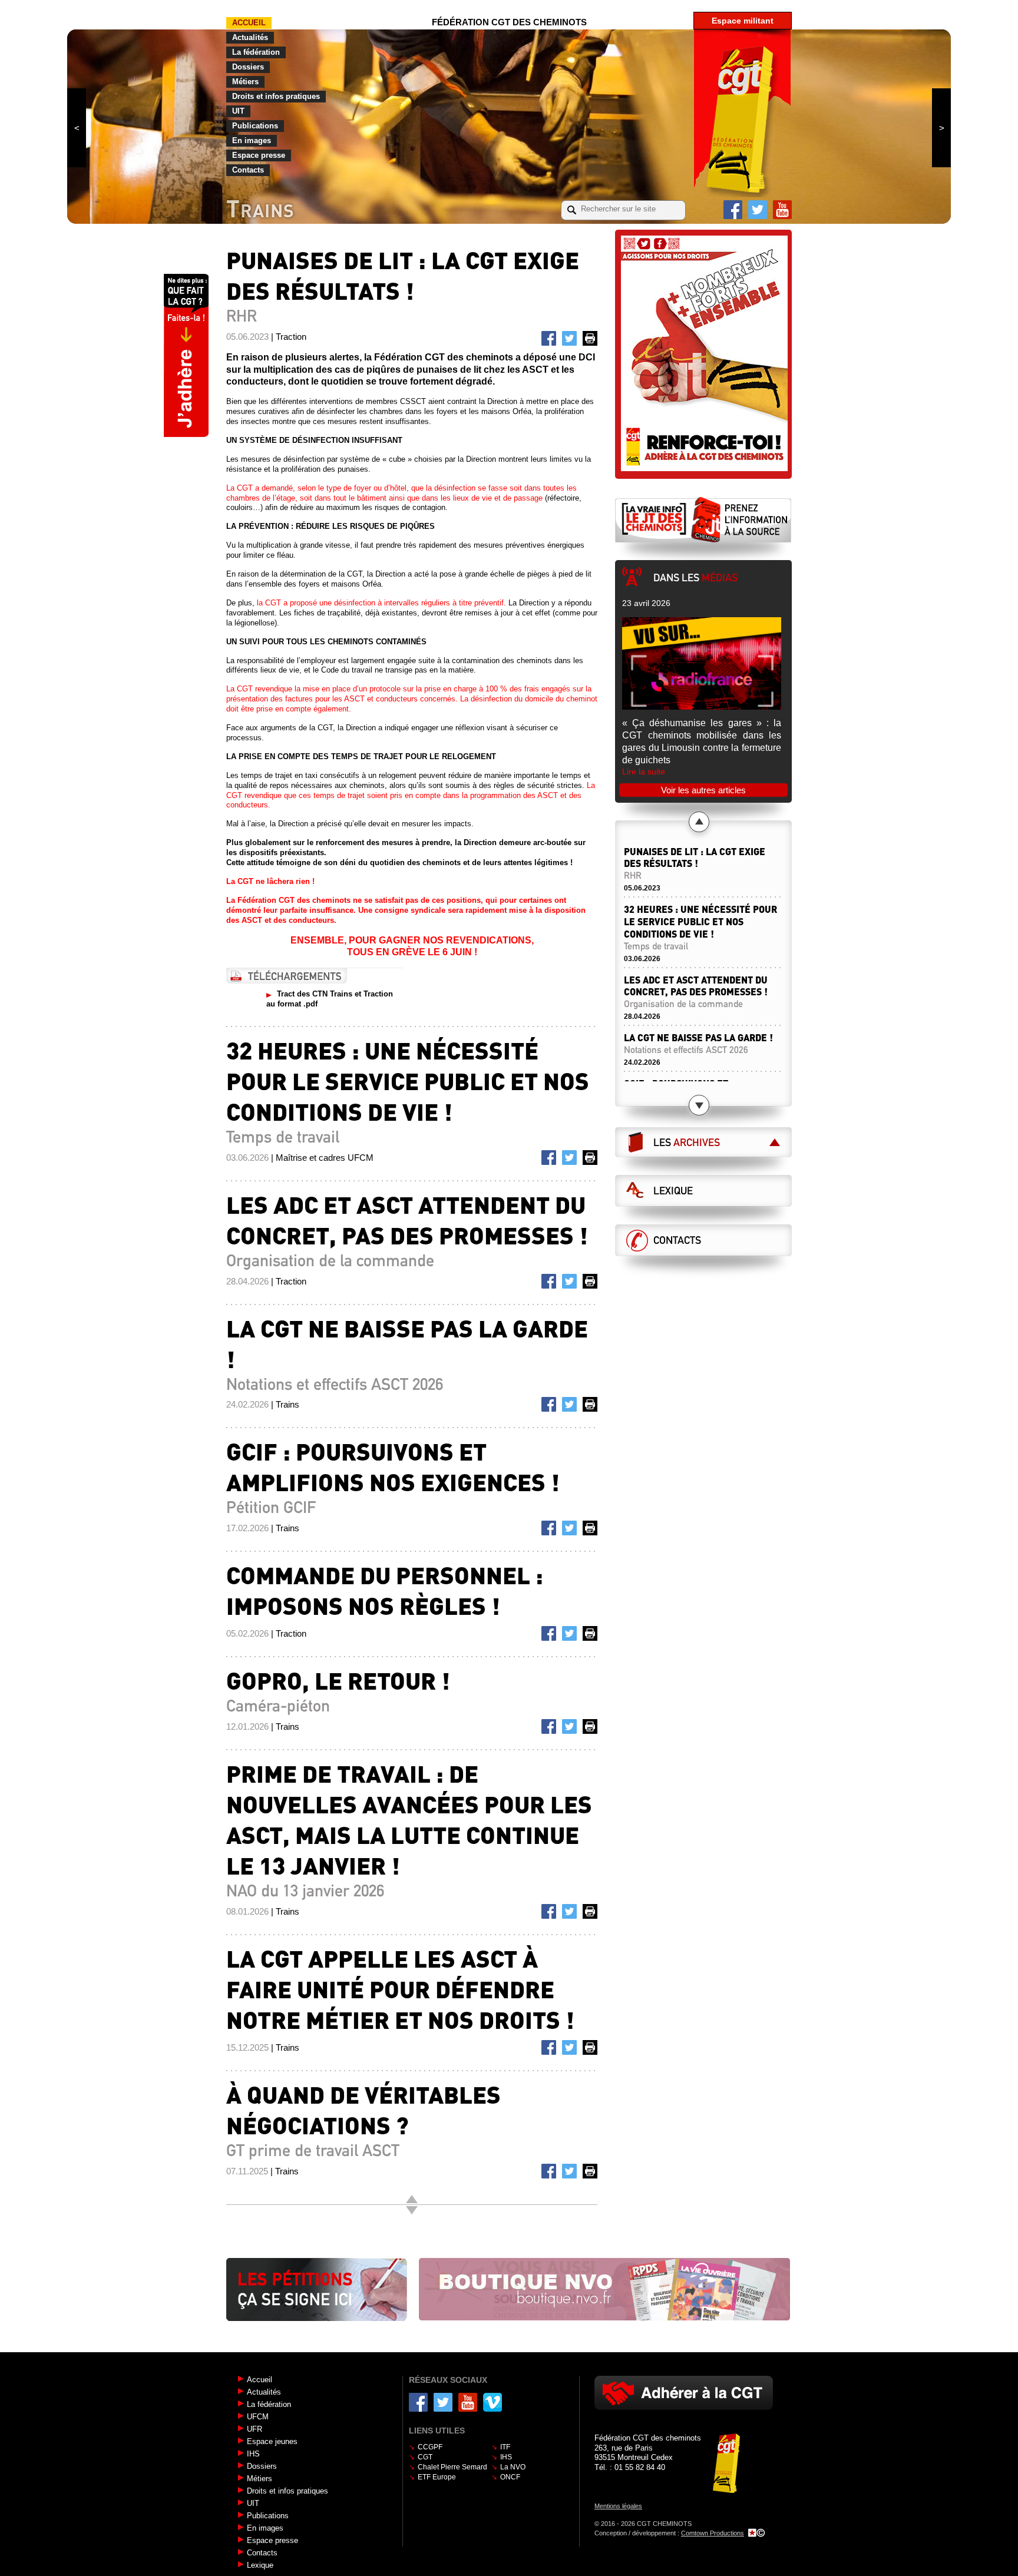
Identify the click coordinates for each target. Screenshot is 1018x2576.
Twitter (758, 210)
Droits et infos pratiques (276, 96)
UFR (254, 2429)
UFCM (258, 2417)
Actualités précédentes (699, 822)
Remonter (412, 2199)
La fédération (256, 52)
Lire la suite (644, 772)
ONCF (510, 2477)
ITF (505, 2447)
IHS (253, 2454)
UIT (238, 111)
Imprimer (592, 340)
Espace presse (259, 155)
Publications (255, 126)
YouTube (782, 210)
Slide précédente (77, 128)
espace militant (743, 21)
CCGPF (430, 2447)
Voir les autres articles (703, 790)
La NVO (513, 2467)
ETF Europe (437, 2477)
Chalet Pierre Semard (452, 2467)
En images (252, 140)
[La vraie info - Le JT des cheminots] (703, 519)
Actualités (250, 37)
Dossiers (248, 67)
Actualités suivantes (699, 1105)
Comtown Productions (713, 2533)
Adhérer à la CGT (684, 2393)
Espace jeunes (272, 2441)
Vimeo (493, 2402)
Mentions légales (618, 2506)
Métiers (245, 82)
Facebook (733, 210)
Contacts (248, 170)
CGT (425, 2457)
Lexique (673, 1191)
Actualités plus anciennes (412, 2210)
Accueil (249, 23)
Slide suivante (941, 128)
